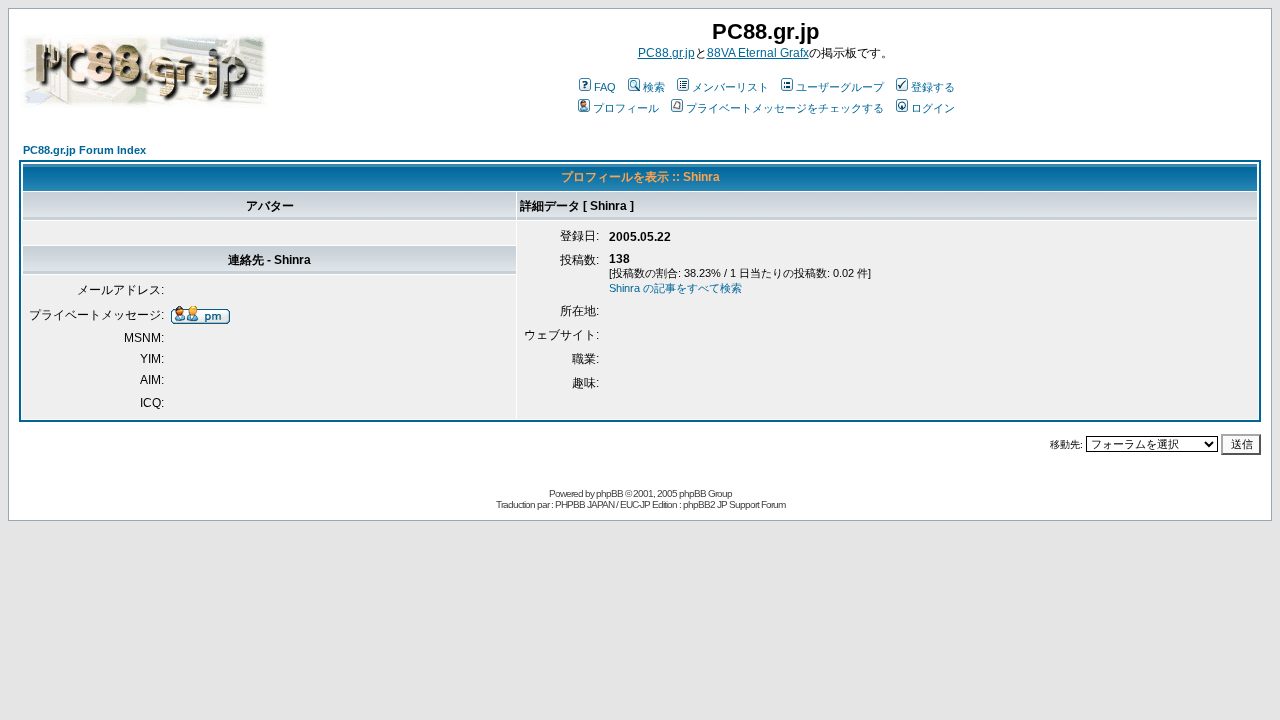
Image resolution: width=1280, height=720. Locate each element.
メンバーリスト (730, 87)
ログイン (933, 108)
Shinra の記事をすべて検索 (675, 288)
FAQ (605, 87)
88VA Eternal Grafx (758, 53)
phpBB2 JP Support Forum (734, 504)
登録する (933, 87)
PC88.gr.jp (666, 53)
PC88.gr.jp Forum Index (84, 150)
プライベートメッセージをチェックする (785, 108)
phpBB (609, 493)
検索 (654, 87)
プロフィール (626, 108)
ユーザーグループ (840, 87)
